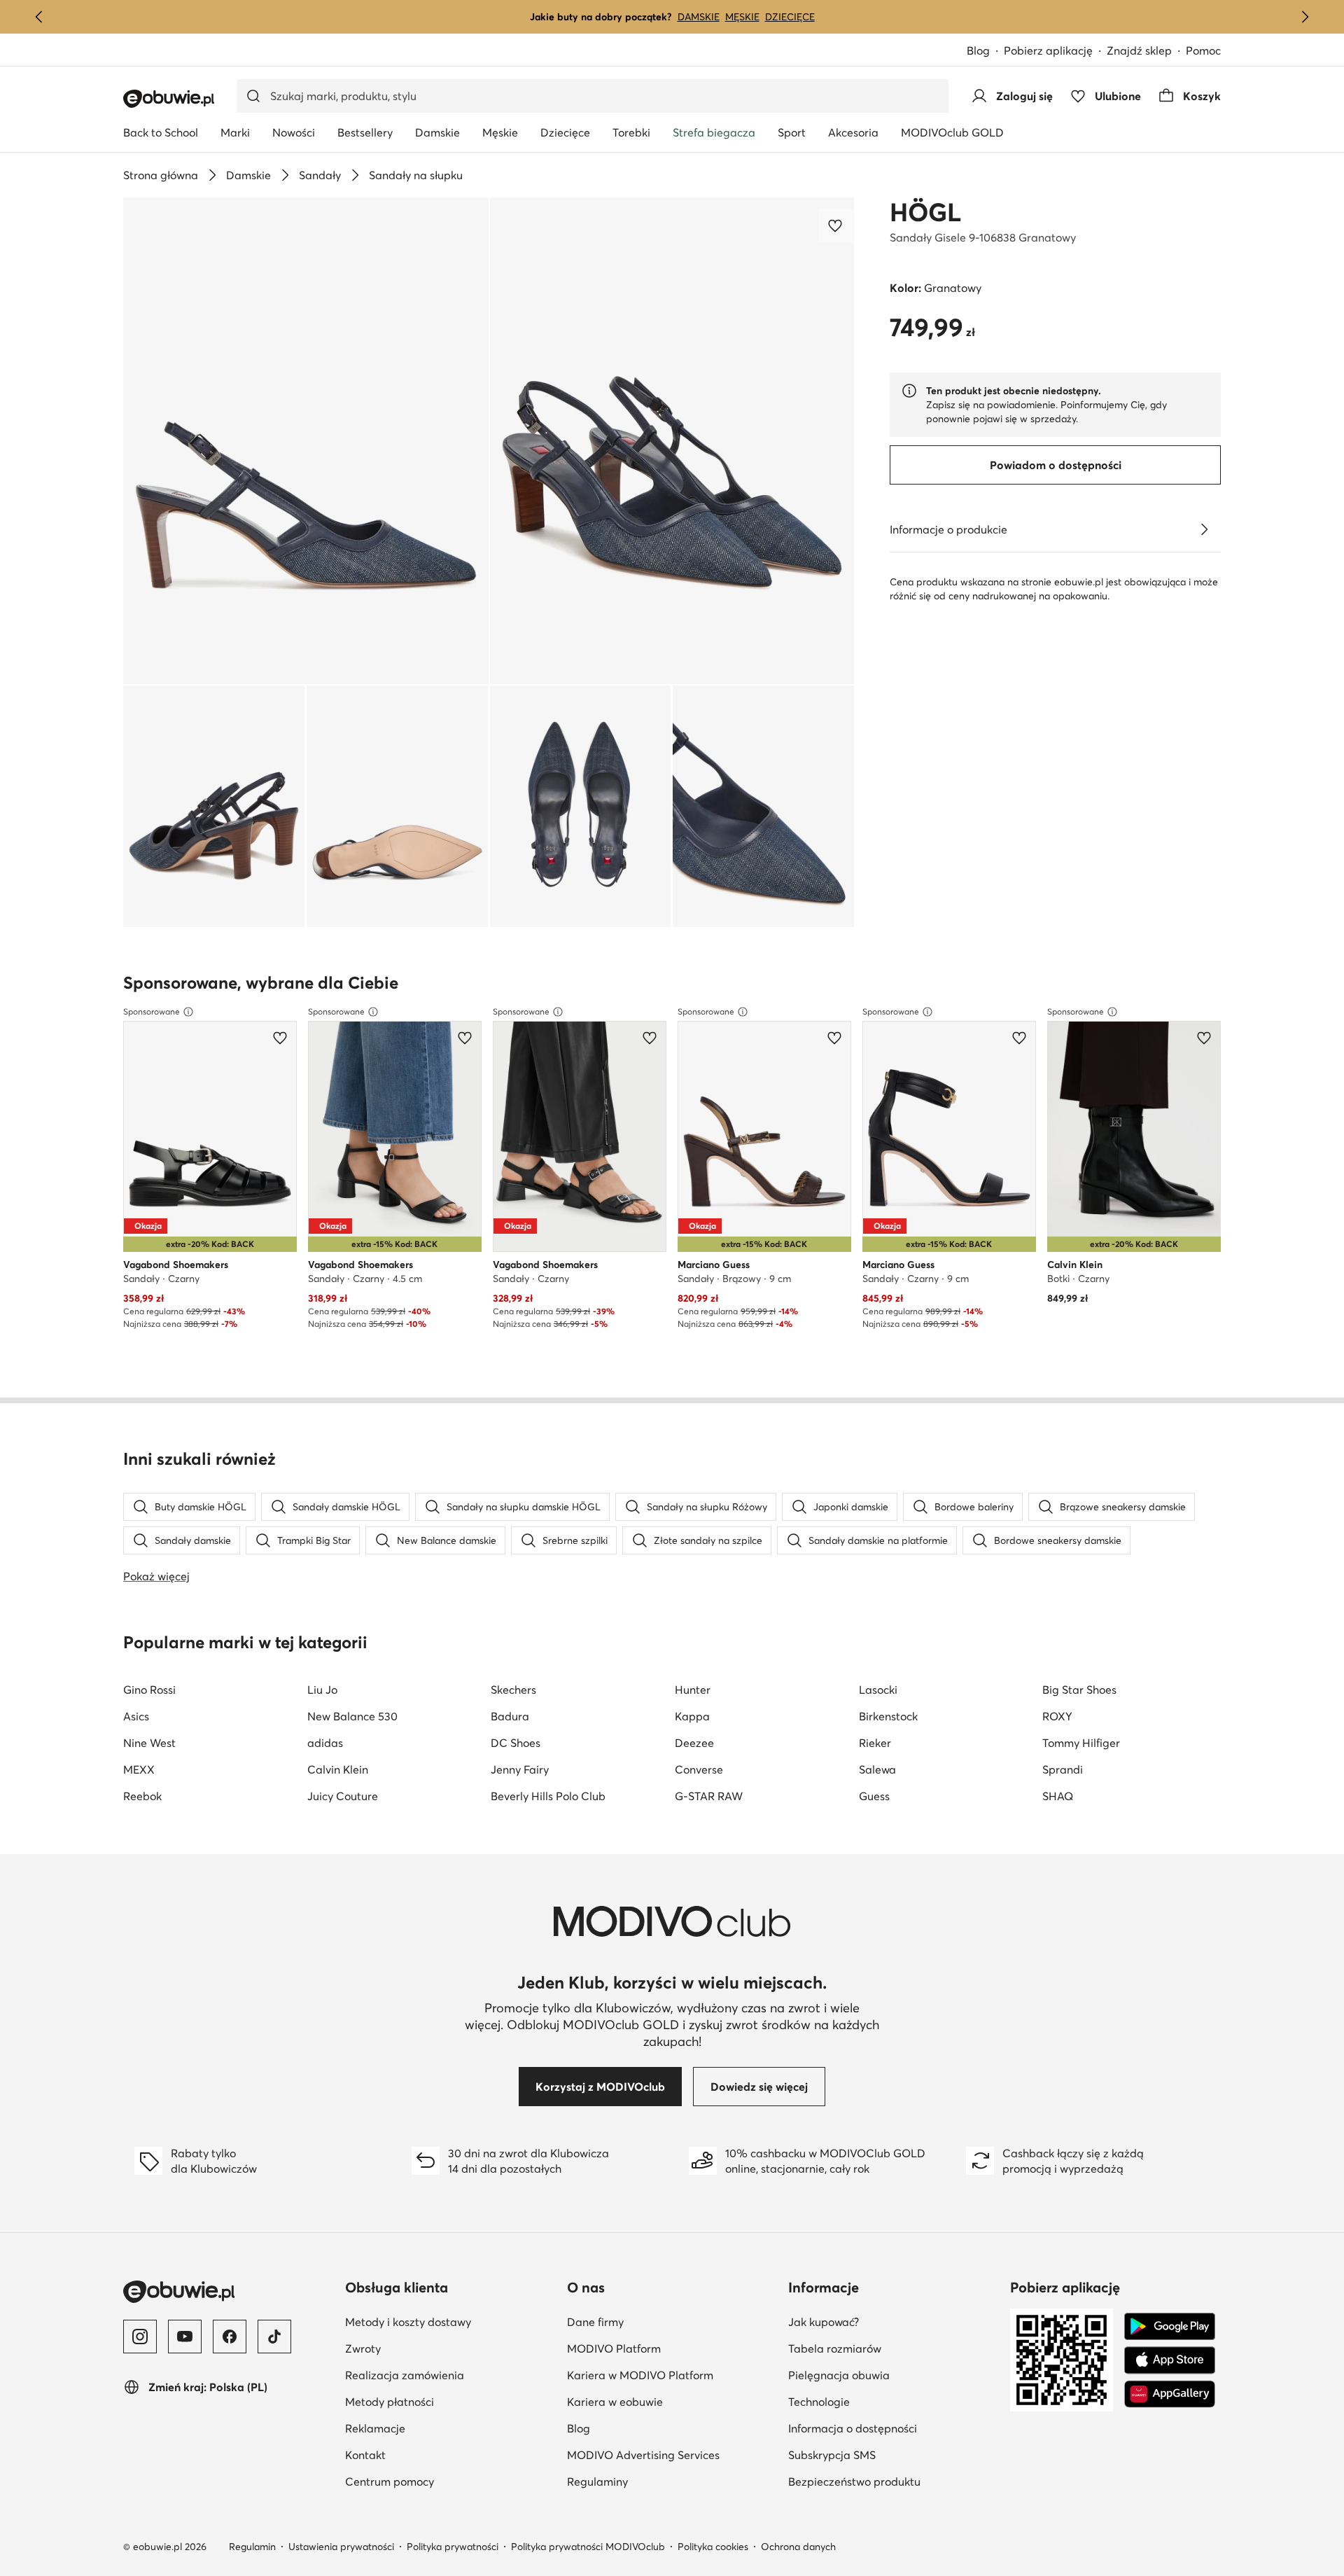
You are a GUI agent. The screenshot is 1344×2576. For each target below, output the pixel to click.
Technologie (819, 2402)
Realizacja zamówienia (405, 2375)
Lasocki (878, 1690)
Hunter (693, 1690)
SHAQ (1058, 1796)
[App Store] (1170, 2360)
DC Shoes (516, 1743)
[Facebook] (230, 2337)
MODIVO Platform (614, 2348)
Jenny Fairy (520, 1769)
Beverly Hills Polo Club (548, 1796)
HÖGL (925, 212)
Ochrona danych (798, 2547)
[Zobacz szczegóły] (1204, 529)
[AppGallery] (1170, 2394)
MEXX (139, 1769)
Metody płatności (390, 2402)
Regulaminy (597, 2481)
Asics (136, 1716)
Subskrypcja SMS (832, 2455)
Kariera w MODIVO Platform (640, 2375)
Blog (978, 50)
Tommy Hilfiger (1081, 1743)
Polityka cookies (713, 2547)
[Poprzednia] (39, 17)
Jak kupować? (824, 2322)
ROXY (1057, 1716)
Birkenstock (888, 1716)
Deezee (694, 1743)
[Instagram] (140, 2337)
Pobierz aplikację (1048, 50)
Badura (510, 1716)
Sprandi (1063, 1769)
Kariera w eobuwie (615, 2402)
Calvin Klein (338, 1769)
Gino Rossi (149, 1690)
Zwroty (363, 2348)
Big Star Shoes (1079, 1690)
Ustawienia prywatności (341, 2547)
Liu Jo (322, 1690)
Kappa (692, 1716)
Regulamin (252, 2547)
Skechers (513, 1690)
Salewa (877, 1769)
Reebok (142, 1796)
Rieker (875, 1743)
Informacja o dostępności (853, 2428)
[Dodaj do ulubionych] (836, 225)
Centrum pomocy (390, 2481)
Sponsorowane (152, 1011)
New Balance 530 (352, 1716)
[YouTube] (185, 2337)
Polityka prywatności (453, 2547)
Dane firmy (595, 2322)
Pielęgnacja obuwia (839, 2375)
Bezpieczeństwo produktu (854, 2481)
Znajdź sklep (1139, 50)
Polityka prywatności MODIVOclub (588, 2547)
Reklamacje (375, 2428)
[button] (306, 441)
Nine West (149, 1743)
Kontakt (365, 2455)
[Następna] (1305, 17)
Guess (874, 1796)
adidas (325, 1743)
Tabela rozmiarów (835, 2348)
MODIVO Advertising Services (643, 2455)
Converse (699, 1769)
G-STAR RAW (709, 1796)
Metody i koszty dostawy (408, 2322)
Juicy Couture (343, 1796)
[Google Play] (1170, 2327)
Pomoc (1203, 50)
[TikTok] (274, 2337)
